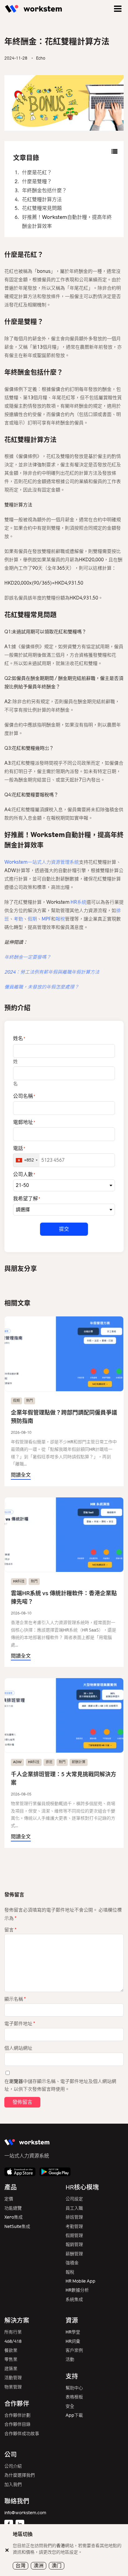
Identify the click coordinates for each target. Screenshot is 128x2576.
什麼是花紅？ (37, 172)
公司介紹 (13, 2466)
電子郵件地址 (20, 2024)
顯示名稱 (15, 1999)
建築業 (11, 2369)
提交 (64, 1229)
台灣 (21, 2566)
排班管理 (74, 2217)
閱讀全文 (21, 1475)
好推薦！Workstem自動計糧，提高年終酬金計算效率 (67, 222)
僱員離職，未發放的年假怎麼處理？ (42, 987)
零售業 (11, 2359)
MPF (46, 919)
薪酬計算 (79, 1762)
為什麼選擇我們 (20, 2475)
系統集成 (74, 2300)
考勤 (18, 919)
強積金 (72, 2263)
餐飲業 (11, 2350)
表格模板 (74, 2397)
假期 (32, 919)
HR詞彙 (73, 2341)
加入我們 (13, 2485)
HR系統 (78, 902)
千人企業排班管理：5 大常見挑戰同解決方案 (64, 1779)
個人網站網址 (18, 2048)
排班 (49, 1762)
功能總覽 (13, 2208)
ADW (17, 1762)
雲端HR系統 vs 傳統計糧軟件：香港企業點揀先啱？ (64, 1598)
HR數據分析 (77, 2290)
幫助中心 (74, 2388)
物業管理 (13, 2387)
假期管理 (74, 2236)
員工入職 (74, 2208)
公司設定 (74, 2199)
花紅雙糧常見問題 (42, 208)
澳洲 (39, 2566)
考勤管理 (74, 2227)
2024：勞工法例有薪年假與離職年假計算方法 (52, 972)
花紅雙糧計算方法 (42, 199)
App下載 (74, 2415)
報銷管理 (74, 2245)
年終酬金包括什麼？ (44, 190)
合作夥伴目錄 (17, 2424)
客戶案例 (74, 2350)
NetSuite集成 (17, 2227)
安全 (70, 2406)
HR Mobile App (80, 2281)
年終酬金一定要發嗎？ (28, 957)
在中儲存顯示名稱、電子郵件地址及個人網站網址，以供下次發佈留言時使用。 (60, 2085)
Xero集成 (14, 2217)
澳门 (57, 2566)
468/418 (13, 2341)
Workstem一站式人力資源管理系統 (42, 862)
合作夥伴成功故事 (22, 2434)
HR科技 (19, 1581)
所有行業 (13, 2332)
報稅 (60, 919)
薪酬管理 (74, 2254)
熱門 (30, 1401)
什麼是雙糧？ (37, 181)
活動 (70, 2359)
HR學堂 (73, 2332)
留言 (10, 1930)
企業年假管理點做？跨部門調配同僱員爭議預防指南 (64, 1417)
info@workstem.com (25, 2513)
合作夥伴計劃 (17, 2415)
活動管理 (13, 2378)
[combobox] (26, 1160)
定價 (9, 2199)
